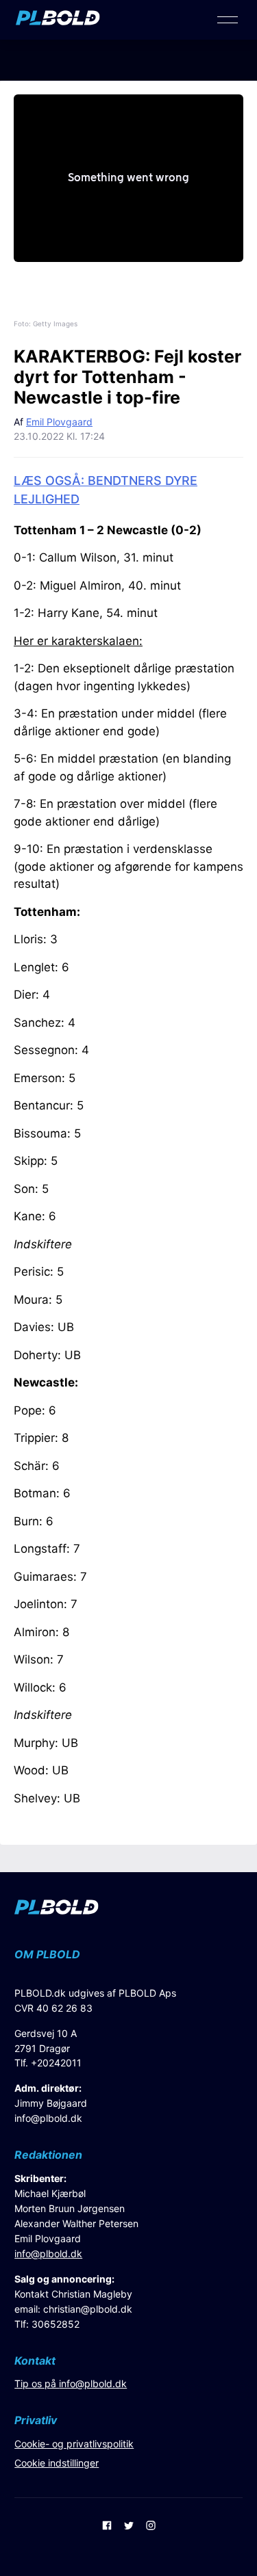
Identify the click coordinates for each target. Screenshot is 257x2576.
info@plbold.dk (48, 2118)
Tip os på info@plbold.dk (71, 2383)
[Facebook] (107, 2527)
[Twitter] (129, 2527)
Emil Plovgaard (59, 422)
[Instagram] (151, 2527)
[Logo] (58, 21)
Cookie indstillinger (57, 2463)
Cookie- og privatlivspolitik (74, 2444)
